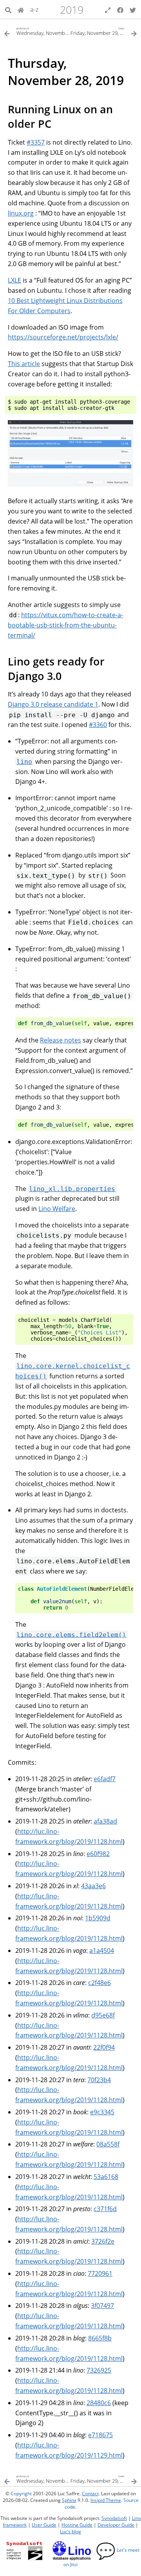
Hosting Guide (77, 2525)
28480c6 (99, 2403)
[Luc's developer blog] (21, 9)
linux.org (21, 213)
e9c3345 (102, 2112)
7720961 (100, 2273)
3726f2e (103, 2241)
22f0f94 (104, 2047)
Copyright (21, 2494)
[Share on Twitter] (133, 9)
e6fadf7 (105, 1779)
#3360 (98, 725)
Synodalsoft (114, 2518)
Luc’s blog (70, 2532)
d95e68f (103, 2015)
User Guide (44, 2525)
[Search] (8, 9)
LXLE (14, 280)
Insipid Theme (106, 2500)
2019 (72, 10)
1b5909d (98, 1918)
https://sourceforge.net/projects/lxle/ (63, 337)
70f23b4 (99, 2080)
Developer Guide (116, 2525)
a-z (34, 9)
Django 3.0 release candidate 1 (53, 704)
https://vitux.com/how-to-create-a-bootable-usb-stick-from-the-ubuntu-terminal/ (65, 625)
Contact (90, 2494)
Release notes (61, 1040)
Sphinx (69, 2500)
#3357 (36, 142)
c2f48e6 (99, 1983)
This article (24, 364)
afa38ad (105, 1821)
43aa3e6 (93, 1886)
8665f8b (100, 2338)
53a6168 (106, 2177)
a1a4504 (102, 1951)
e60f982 (98, 1854)
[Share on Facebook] (120, 9)
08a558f (108, 2144)
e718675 (100, 2435)
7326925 (99, 2370)
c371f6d (105, 2209)
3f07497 (102, 2306)
